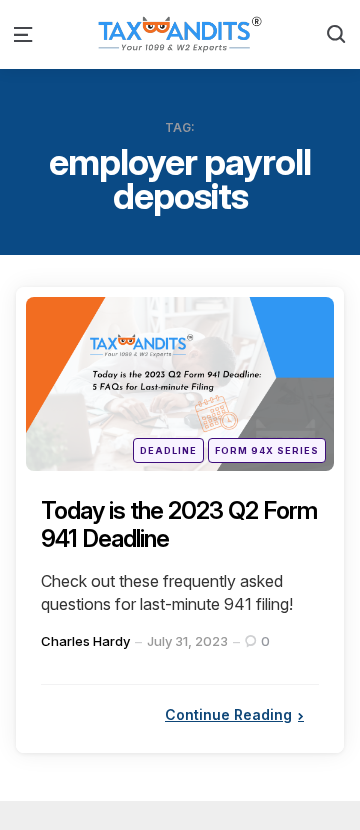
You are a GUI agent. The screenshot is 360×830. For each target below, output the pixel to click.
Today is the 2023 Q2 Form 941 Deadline (179, 525)
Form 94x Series (267, 450)
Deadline (168, 450)
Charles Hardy (85, 641)
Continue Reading (228, 714)
